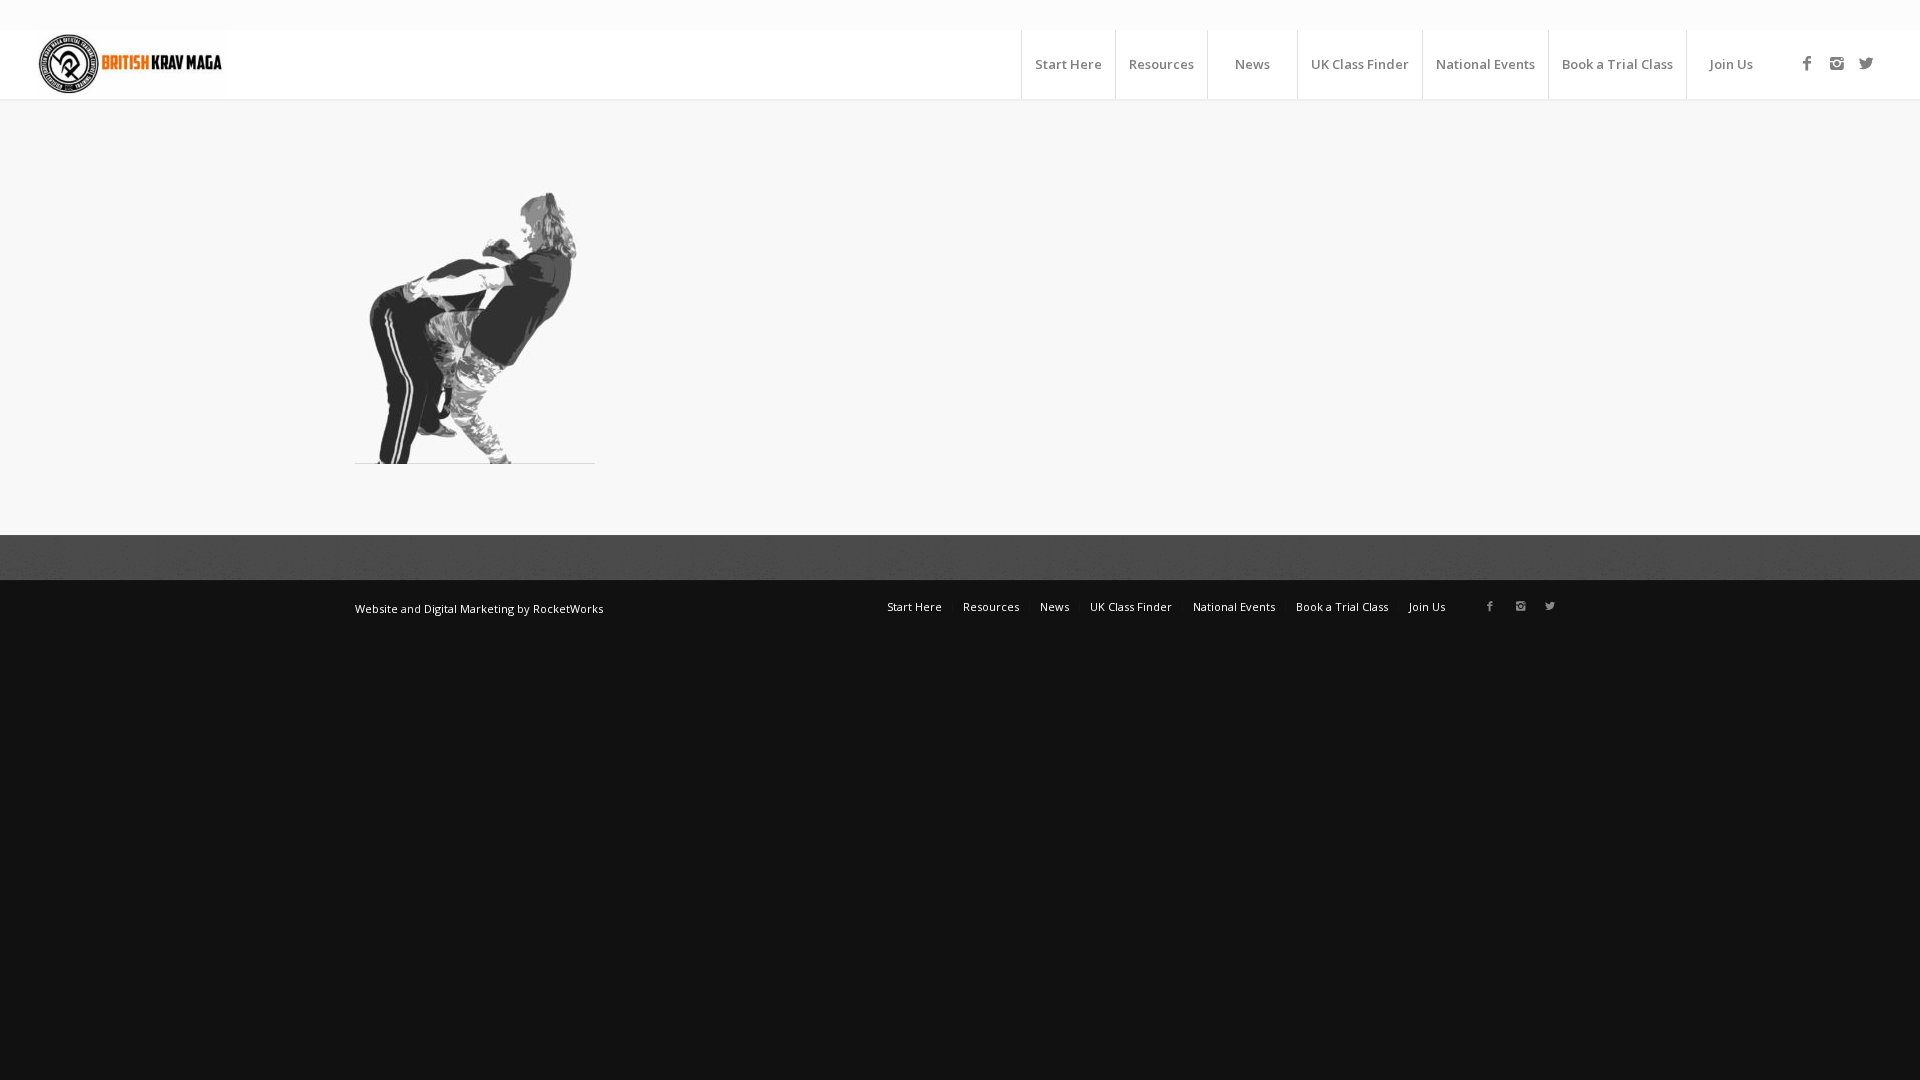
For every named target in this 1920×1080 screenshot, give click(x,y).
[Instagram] (1837, 63)
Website (376, 608)
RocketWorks (568, 608)
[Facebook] (1807, 63)
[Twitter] (1867, 63)
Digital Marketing (469, 608)
